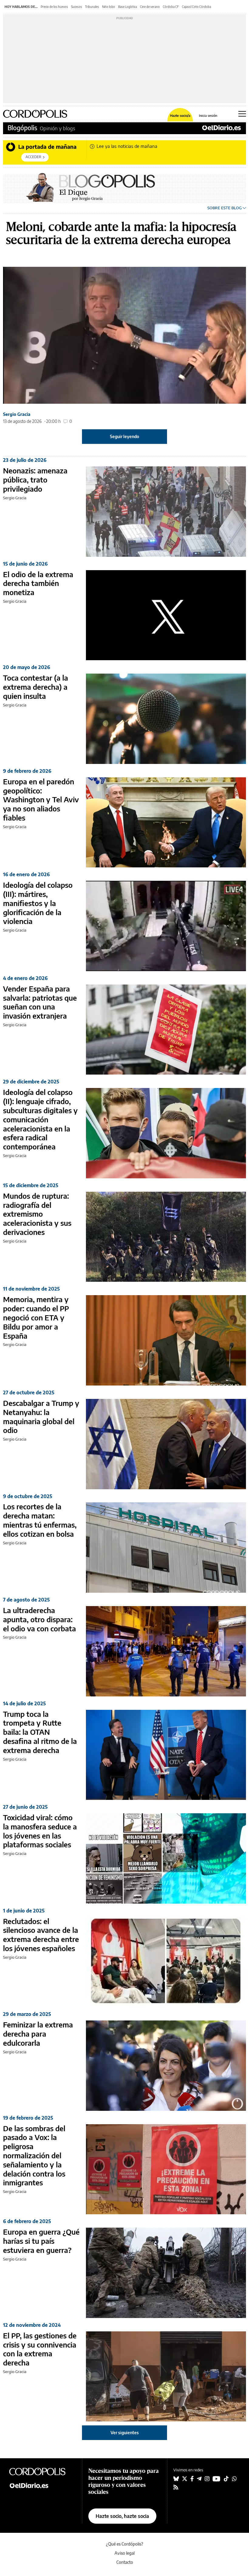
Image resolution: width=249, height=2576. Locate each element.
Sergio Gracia (17, 414)
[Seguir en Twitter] (185, 2479)
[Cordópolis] (42, 2471)
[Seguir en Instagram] (207, 2479)
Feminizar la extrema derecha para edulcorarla (38, 2034)
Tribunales (92, 7)
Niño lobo (109, 7)
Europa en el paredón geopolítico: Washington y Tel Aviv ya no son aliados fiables (41, 799)
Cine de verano (150, 7)
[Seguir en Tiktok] (226, 2479)
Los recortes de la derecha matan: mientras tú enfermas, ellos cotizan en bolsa (40, 1520)
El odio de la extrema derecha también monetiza (38, 583)
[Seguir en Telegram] (199, 2479)
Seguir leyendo (124, 436)
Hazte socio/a (180, 115)
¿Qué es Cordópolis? (125, 2544)
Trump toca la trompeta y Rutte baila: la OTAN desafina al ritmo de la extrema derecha (40, 1732)
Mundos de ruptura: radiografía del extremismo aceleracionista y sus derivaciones (37, 1214)
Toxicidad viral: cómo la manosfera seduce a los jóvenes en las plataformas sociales (40, 1831)
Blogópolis (22, 128)
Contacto (125, 2562)
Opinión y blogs (58, 128)
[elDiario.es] (42, 2485)
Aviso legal (124, 2553)
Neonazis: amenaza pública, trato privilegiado (35, 479)
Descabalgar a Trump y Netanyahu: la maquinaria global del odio (41, 1416)
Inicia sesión (208, 115)
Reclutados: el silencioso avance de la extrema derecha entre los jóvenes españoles (41, 1935)
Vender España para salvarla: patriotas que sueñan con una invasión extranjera (40, 1002)
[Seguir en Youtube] (217, 2479)
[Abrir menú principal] (242, 114)
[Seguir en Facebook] (192, 2479)
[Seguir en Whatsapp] (234, 2479)
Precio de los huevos (54, 7)
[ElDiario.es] (222, 128)
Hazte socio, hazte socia (122, 2516)
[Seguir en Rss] (176, 2487)
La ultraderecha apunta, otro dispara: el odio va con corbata (39, 1619)
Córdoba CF (171, 7)
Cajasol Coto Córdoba (196, 7)
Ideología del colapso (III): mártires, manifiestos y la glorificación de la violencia (38, 903)
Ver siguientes (125, 2433)
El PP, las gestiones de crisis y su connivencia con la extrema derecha (40, 2349)
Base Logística (128, 7)
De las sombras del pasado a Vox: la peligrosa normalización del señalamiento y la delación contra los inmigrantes (34, 2155)
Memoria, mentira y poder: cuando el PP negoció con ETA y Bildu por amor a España (36, 1317)
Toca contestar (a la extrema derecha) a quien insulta (36, 687)
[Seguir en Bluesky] (176, 2479)
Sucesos (77, 7)
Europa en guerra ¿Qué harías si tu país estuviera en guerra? (41, 2241)
